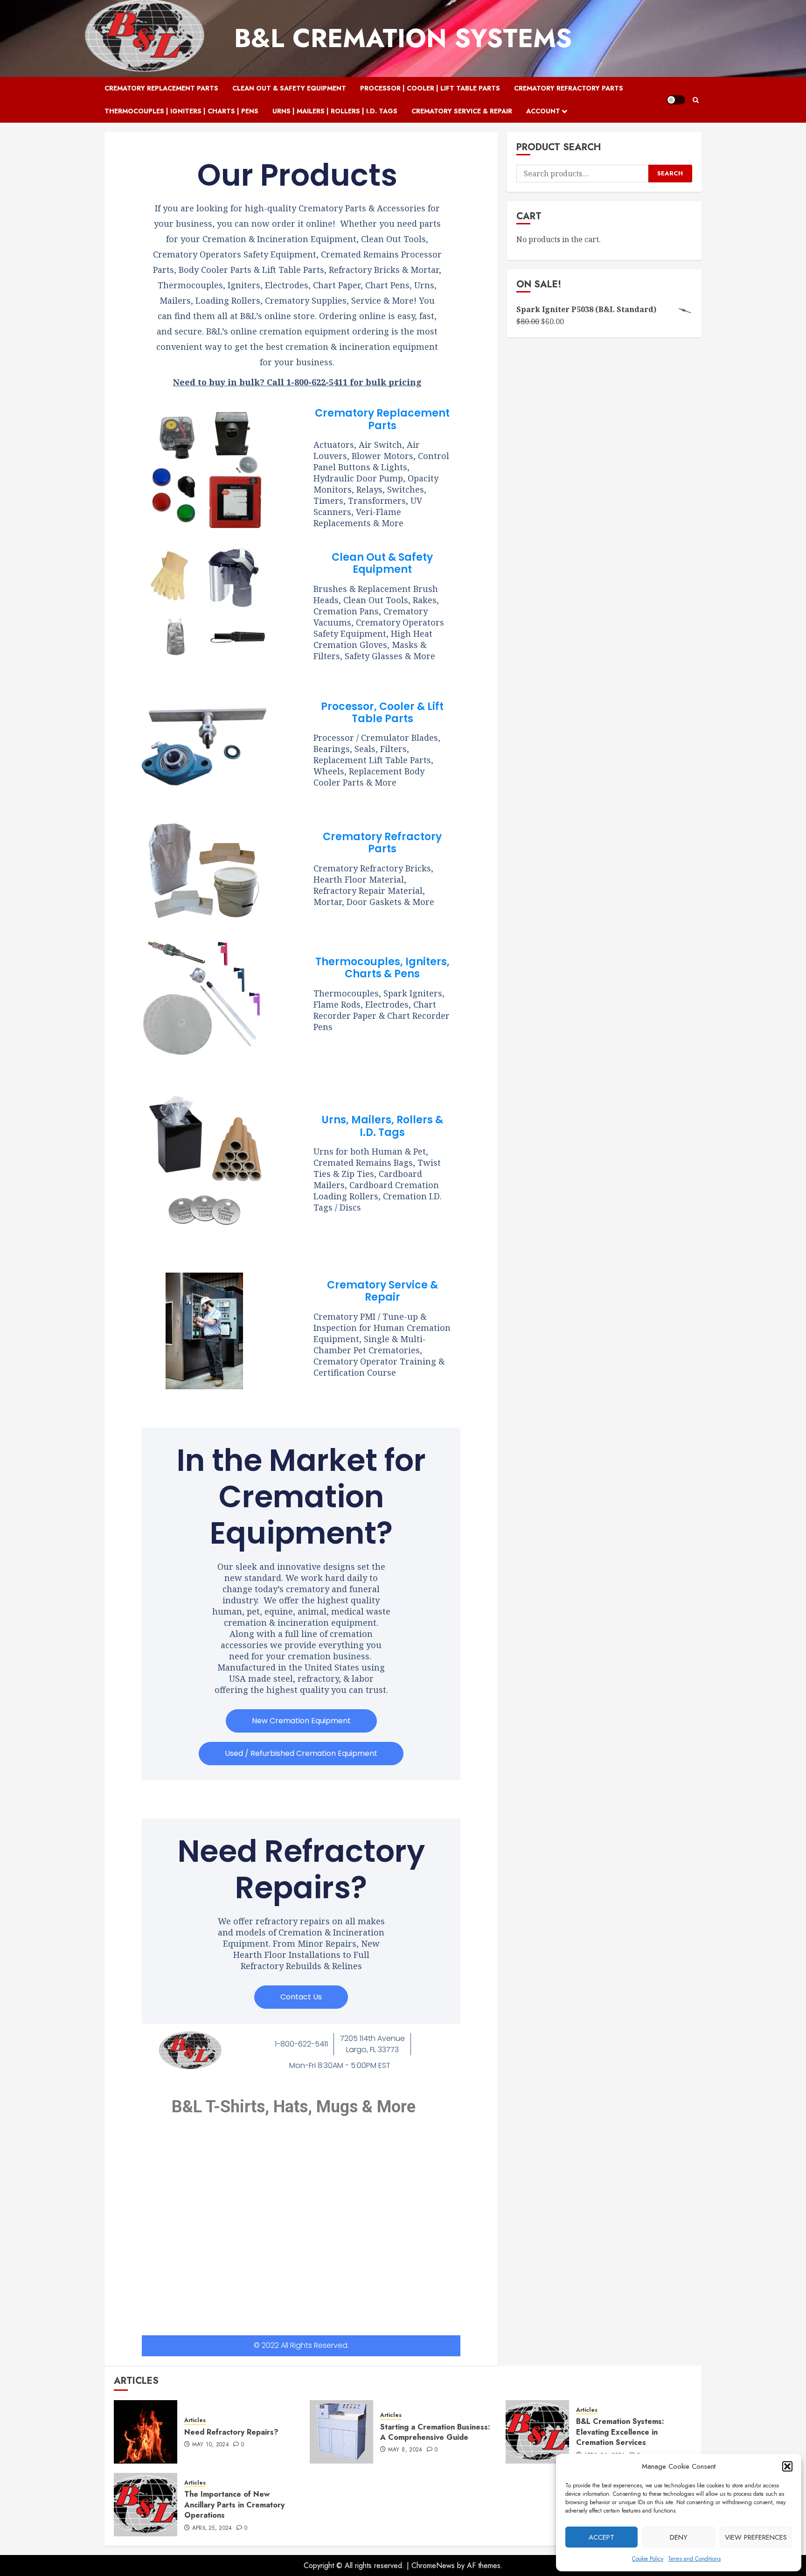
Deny (679, 2537)
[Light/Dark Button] (676, 100)
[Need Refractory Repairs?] (146, 2432)
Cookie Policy (648, 2559)
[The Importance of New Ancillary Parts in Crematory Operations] (146, 2505)
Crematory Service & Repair (462, 111)
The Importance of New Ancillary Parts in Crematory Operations (234, 2505)
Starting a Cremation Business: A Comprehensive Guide (435, 2432)
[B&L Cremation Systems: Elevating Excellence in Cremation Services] (537, 2432)
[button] (787, 2466)
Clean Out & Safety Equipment (289, 88)
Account (543, 111)
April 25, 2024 (212, 2528)
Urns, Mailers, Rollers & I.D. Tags (382, 1126)
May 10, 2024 (211, 2445)
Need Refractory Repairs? (231, 2432)
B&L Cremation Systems (403, 38)
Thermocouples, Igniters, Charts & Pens (382, 968)
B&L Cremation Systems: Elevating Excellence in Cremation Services (620, 2432)
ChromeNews (433, 2566)
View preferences (756, 2537)
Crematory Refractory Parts (569, 88)
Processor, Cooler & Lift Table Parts (382, 713)
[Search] (696, 100)
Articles (195, 2420)
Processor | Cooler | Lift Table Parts (430, 88)
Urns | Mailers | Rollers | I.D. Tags (335, 111)
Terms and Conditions (694, 2559)
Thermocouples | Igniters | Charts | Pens (181, 111)
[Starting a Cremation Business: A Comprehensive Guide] (341, 2432)
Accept (601, 2537)
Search (670, 173)
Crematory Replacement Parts (161, 88)
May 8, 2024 (405, 2450)
